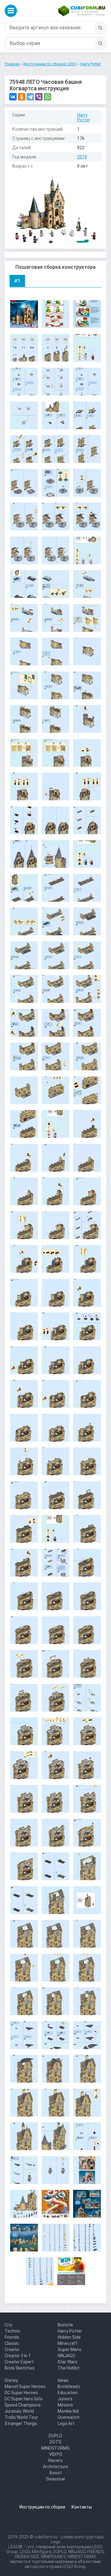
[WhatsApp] (47, 97)
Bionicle (65, 2325)
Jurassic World (19, 2411)
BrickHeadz (69, 2386)
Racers (55, 2460)
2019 (82, 157)
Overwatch (69, 2417)
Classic (12, 2343)
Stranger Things (21, 2423)
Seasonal (55, 2479)
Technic (13, 2331)
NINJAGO (66, 2356)
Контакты (82, 2507)
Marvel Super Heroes (25, 2386)
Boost (56, 2473)
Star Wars (68, 2362)
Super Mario (70, 2349)
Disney (11, 2380)
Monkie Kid (68, 2411)
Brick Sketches (20, 2368)
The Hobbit (69, 2368)
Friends (12, 2337)
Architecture (55, 2467)
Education (68, 2393)
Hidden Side (69, 2337)
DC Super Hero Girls (24, 2399)
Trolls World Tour (21, 2417)
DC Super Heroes (21, 2393)
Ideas (63, 2380)
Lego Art (66, 2423)
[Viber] (39, 97)
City (8, 2325)
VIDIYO (56, 2454)
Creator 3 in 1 (18, 2356)
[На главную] (82, 11)
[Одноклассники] (22, 97)
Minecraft (68, 2343)
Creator (12, 2349)
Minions (65, 2405)
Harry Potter (84, 117)
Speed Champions (23, 2405)
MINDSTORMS (55, 2448)
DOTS (55, 2442)
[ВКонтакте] (13, 97)
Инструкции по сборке (42, 2507)
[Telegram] (30, 97)
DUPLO (55, 2436)
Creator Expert (19, 2362)
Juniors (65, 2399)
